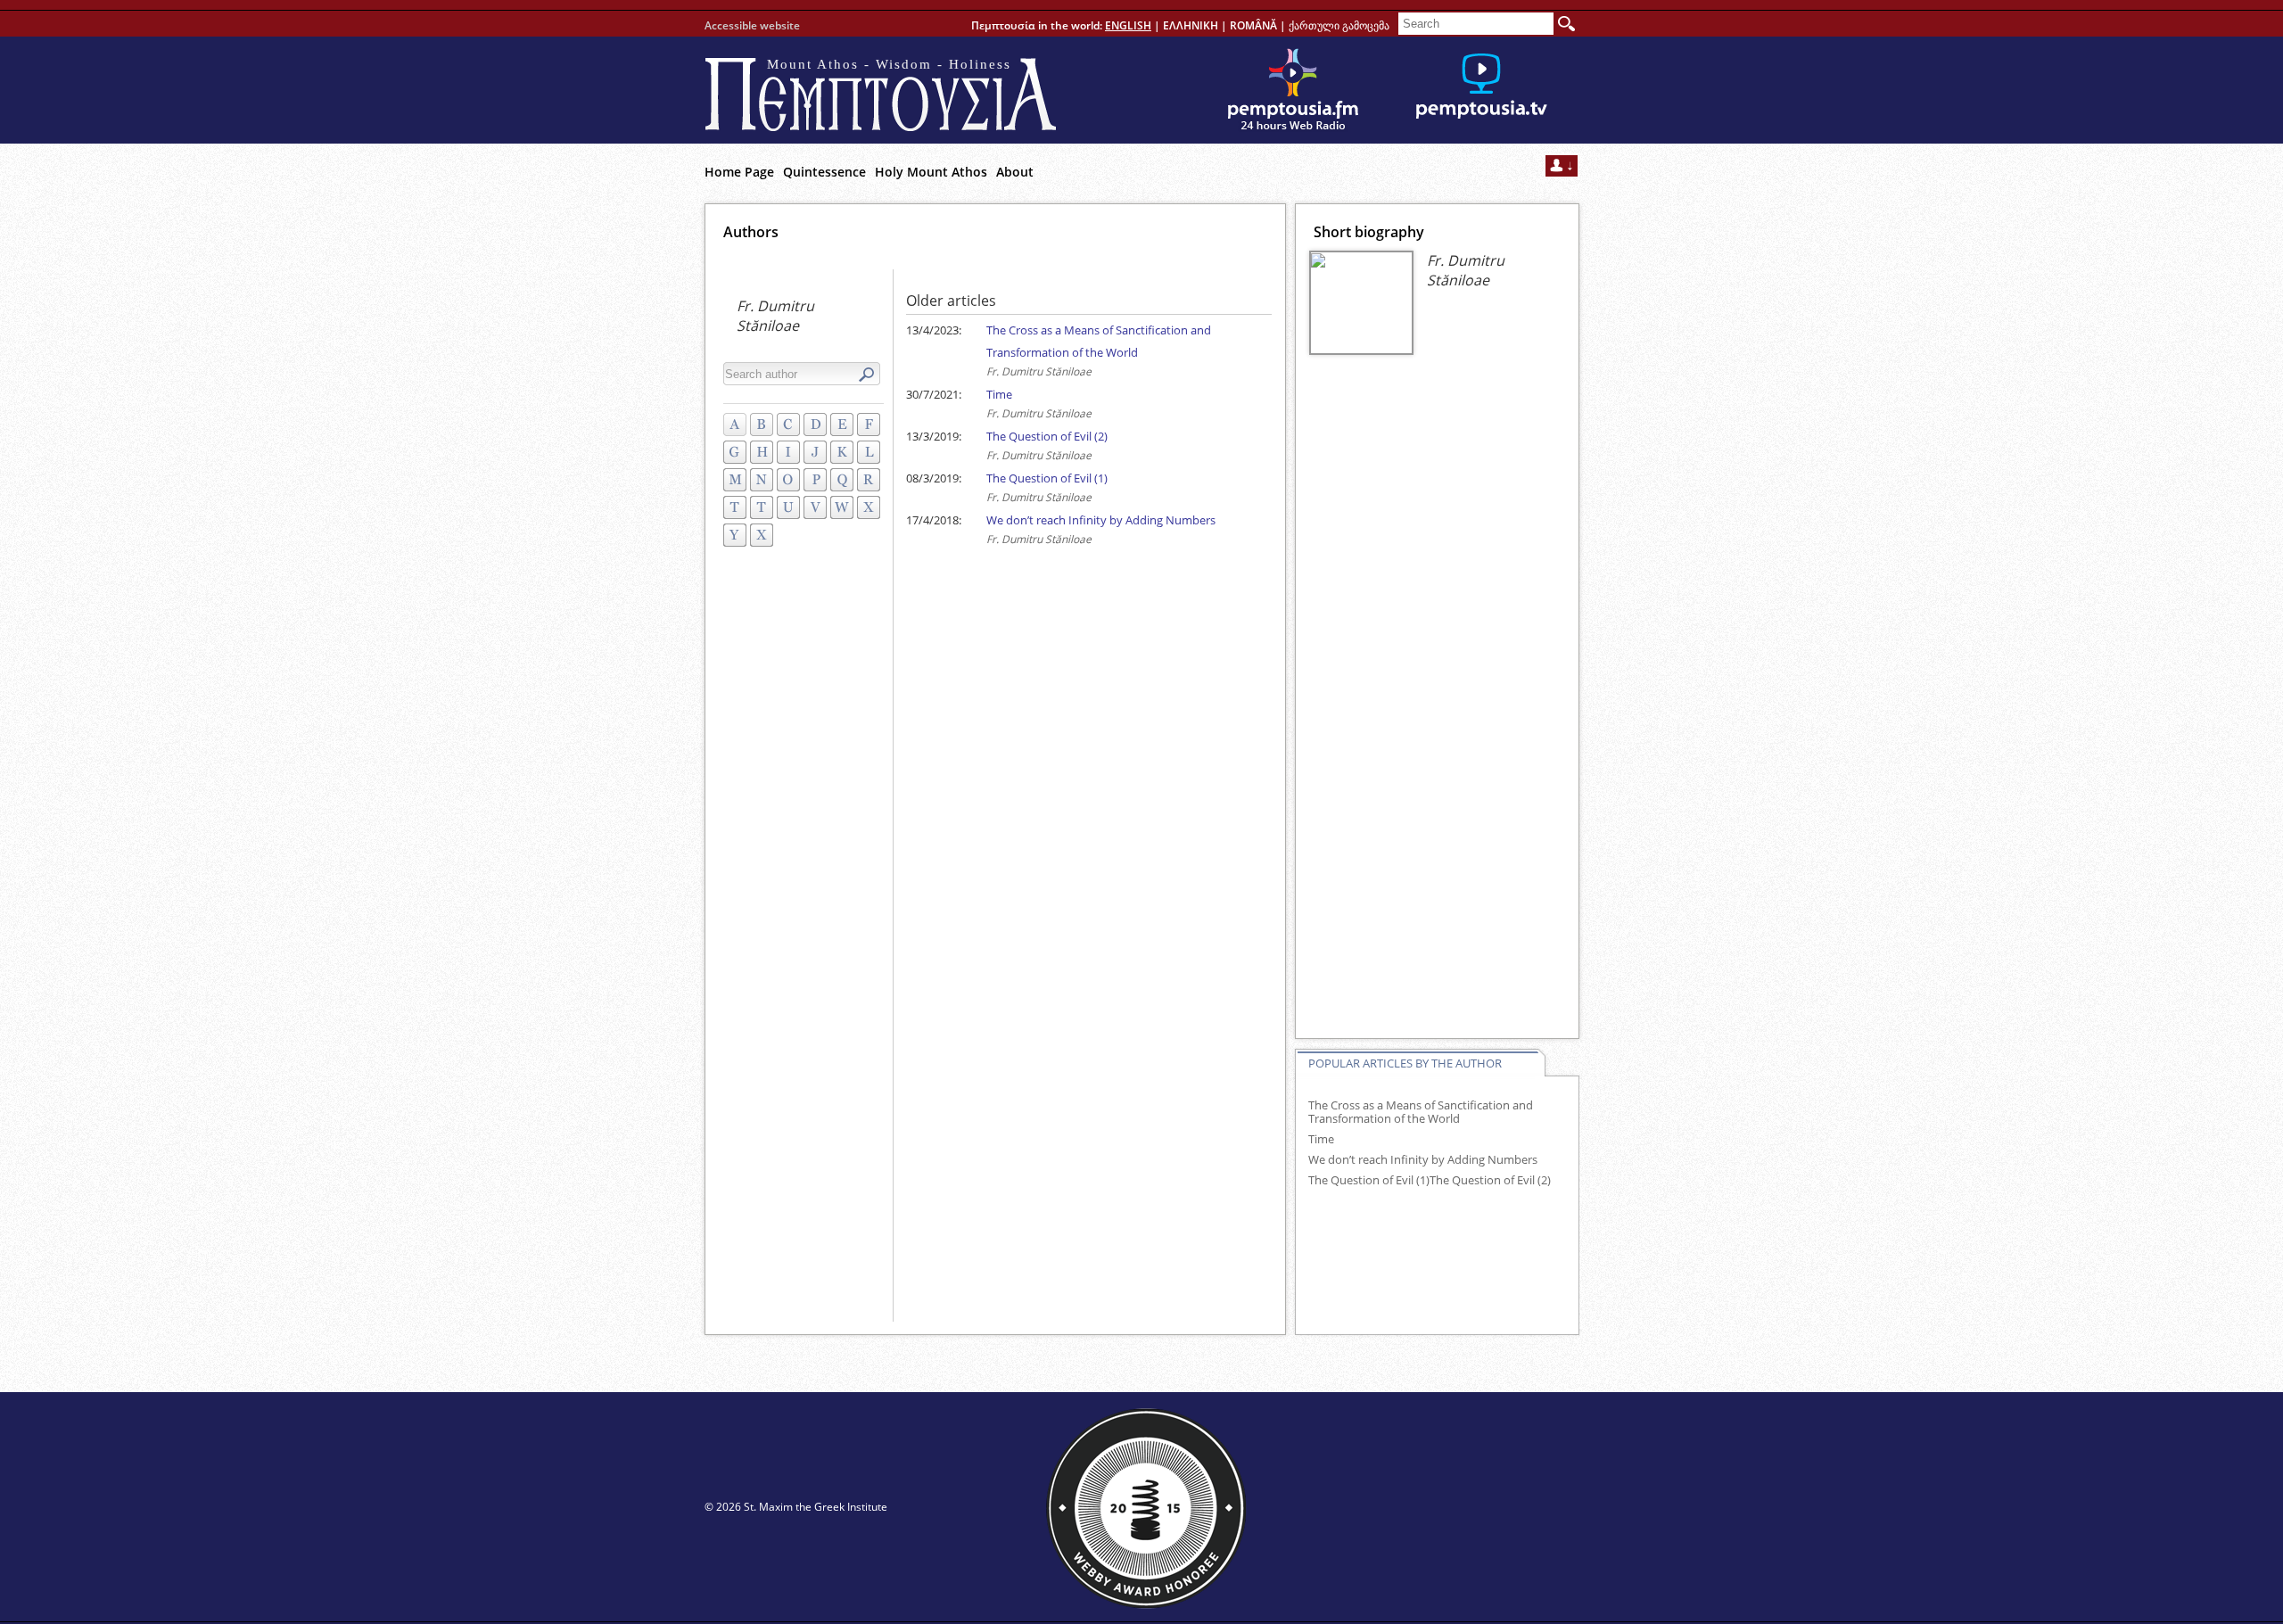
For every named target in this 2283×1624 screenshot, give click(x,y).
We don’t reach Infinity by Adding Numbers (1101, 520)
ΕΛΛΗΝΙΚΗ (1191, 25)
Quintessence (824, 172)
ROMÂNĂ (1253, 25)
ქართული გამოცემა (1339, 25)
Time (999, 394)
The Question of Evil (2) (1047, 436)
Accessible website (752, 25)
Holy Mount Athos (931, 172)
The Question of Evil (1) (1047, 478)
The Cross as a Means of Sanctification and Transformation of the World (1421, 1112)
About (1015, 172)
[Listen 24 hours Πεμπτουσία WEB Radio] (1293, 90)
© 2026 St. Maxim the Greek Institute (796, 1507)
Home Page (739, 172)
